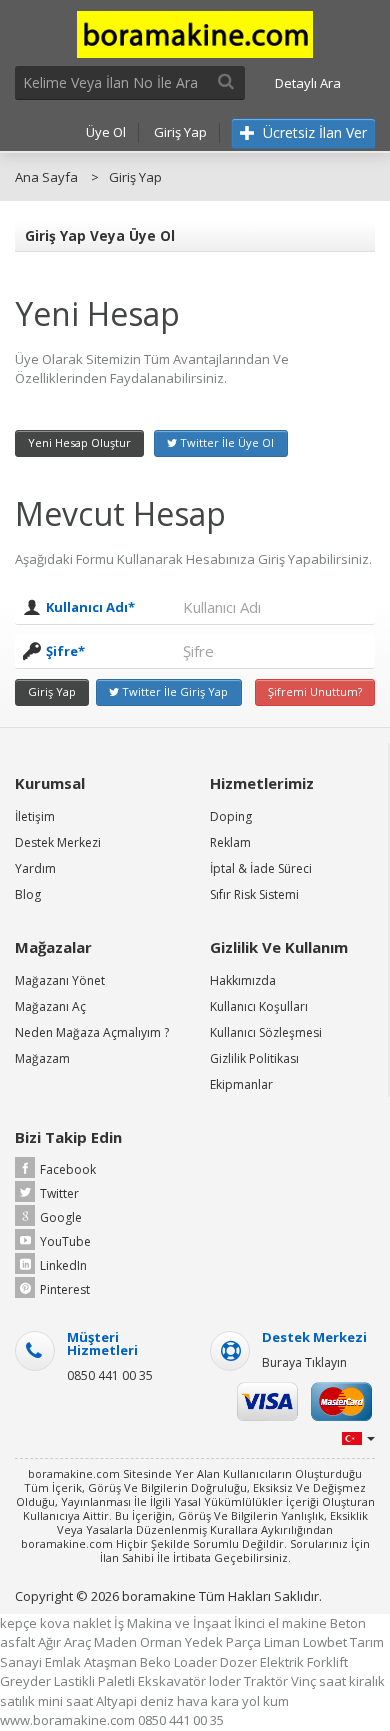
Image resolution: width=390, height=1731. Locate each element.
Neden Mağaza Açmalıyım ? (92, 1032)
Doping (231, 816)
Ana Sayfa (46, 177)
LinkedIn (63, 1265)
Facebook (68, 1169)
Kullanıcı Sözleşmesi (266, 1032)
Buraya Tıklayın (304, 1362)
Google (61, 1217)
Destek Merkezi (58, 842)
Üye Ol (106, 132)
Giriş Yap (180, 132)
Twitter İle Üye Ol (225, 442)
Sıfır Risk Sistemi (254, 894)
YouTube (65, 1241)
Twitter (59, 1193)
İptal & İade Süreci (261, 868)
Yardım (35, 868)
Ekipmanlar (241, 1084)
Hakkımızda (243, 980)
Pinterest (65, 1289)
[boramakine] (195, 34)
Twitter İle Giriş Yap (173, 691)
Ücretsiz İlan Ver (313, 132)
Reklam (230, 842)
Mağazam (42, 1058)
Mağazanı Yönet (60, 980)
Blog (28, 894)
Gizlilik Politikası (254, 1058)
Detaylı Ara (308, 83)
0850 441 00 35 (110, 1375)
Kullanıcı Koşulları (259, 1006)
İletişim (35, 816)
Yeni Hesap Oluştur (79, 442)
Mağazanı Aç (50, 1006)
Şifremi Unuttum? (315, 691)
